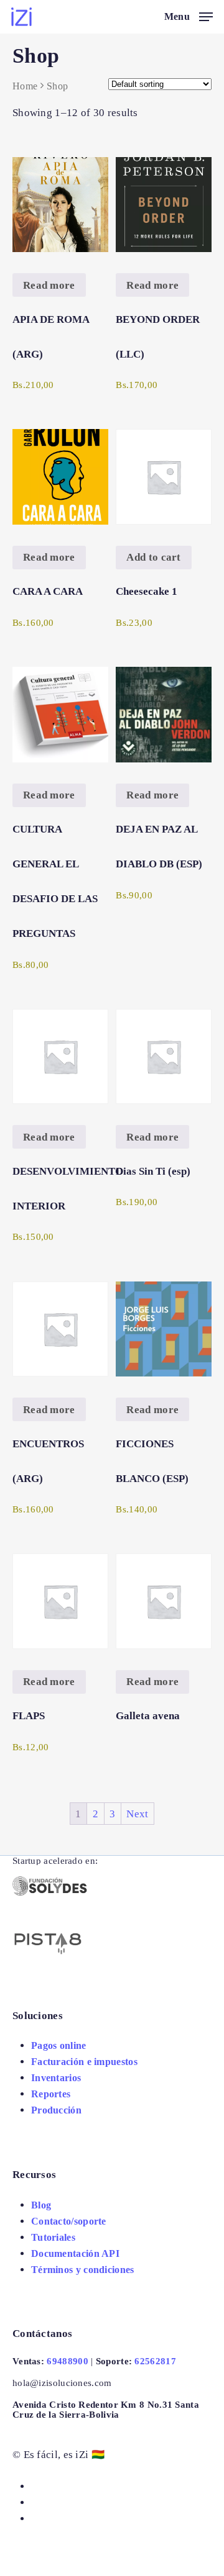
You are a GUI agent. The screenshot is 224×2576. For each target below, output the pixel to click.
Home (25, 86)
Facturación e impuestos (84, 2062)
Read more (49, 285)
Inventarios (56, 2078)
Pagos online (59, 2045)
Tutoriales (53, 2237)
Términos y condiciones (83, 2270)
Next (137, 1814)
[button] (153, 558)
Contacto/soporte (69, 2221)
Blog (41, 2205)
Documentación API (75, 2253)
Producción (56, 2110)
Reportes (51, 2094)
